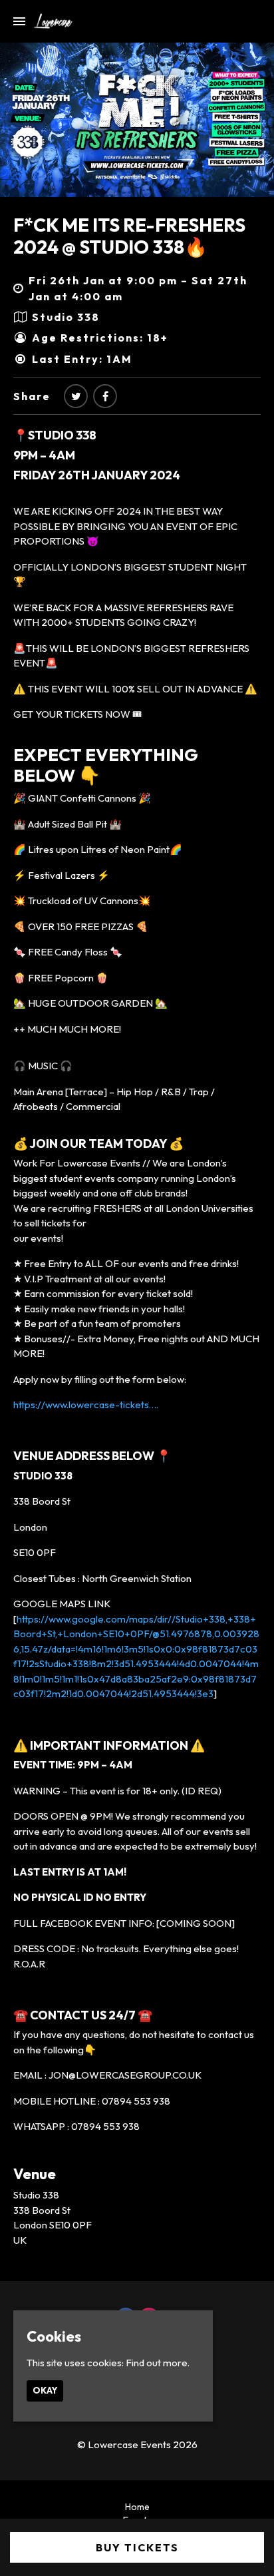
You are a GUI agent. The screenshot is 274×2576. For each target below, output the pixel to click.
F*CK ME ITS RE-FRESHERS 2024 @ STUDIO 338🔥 (129, 236)
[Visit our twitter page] (76, 396)
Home (137, 2507)
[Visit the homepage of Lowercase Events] (49, 21)
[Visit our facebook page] (105, 396)
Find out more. (158, 2363)
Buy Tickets (137, 2547)
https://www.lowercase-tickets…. (86, 1405)
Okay (45, 2390)
